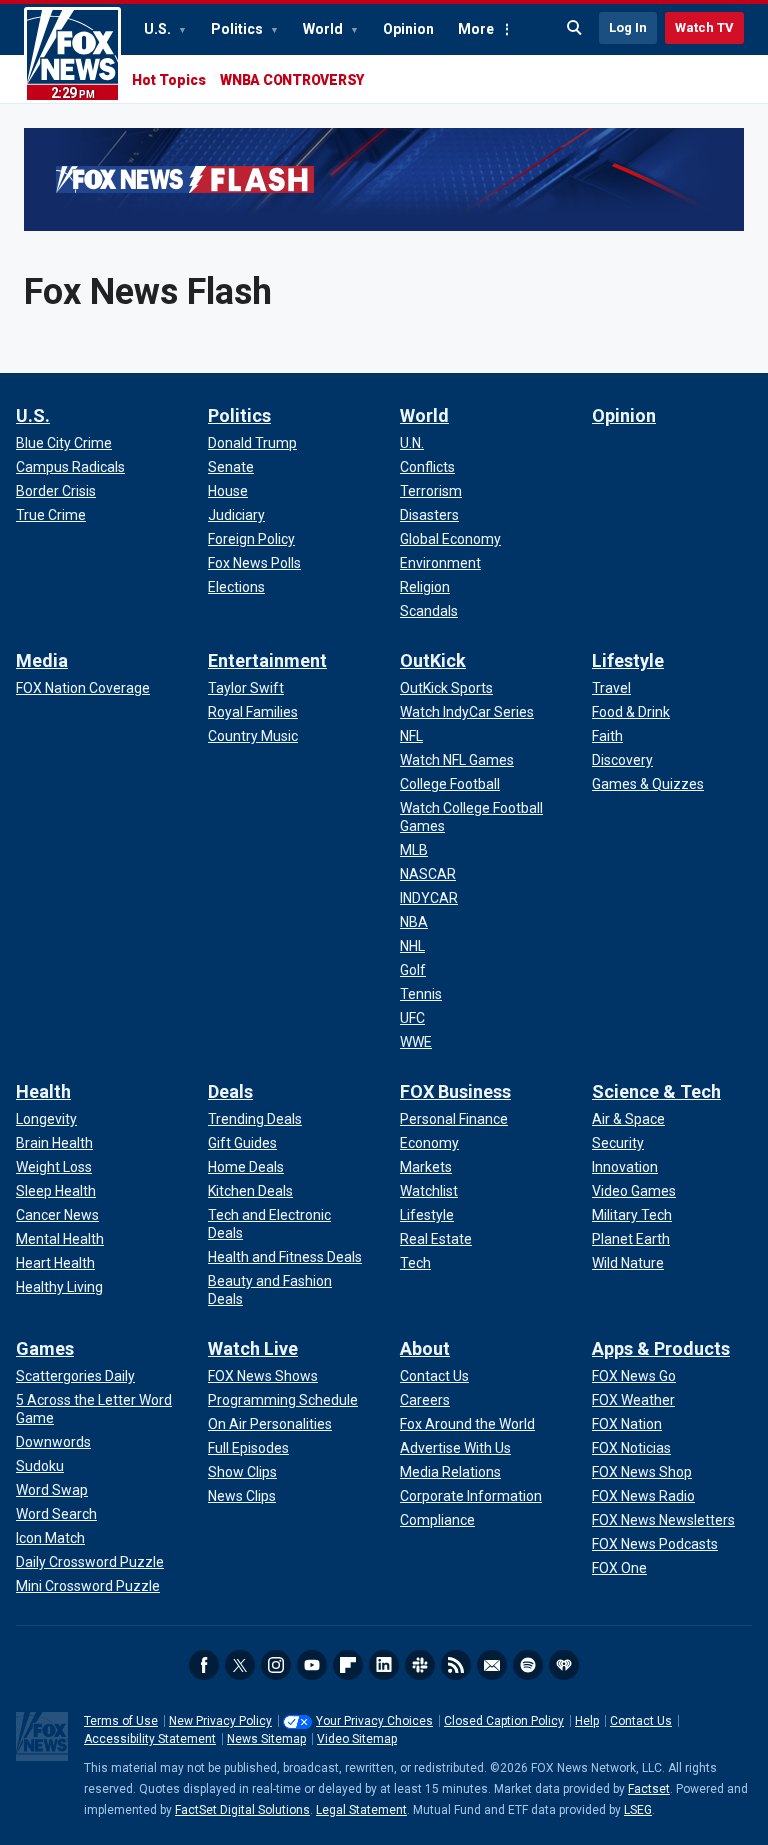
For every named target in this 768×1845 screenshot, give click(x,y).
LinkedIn (384, 1665)
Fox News (72, 55)
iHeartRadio (564, 1665)
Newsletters (492, 1665)
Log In (628, 27)
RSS (456, 1665)
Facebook (204, 1665)
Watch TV (704, 27)
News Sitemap (266, 1739)
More (476, 29)
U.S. (159, 29)
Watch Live (253, 1348)
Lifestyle (628, 660)
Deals (230, 1091)
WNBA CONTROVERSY (292, 80)
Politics (238, 29)
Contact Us (641, 1721)
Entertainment (267, 660)
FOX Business (455, 1091)
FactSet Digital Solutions (242, 1810)
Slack (420, 1665)
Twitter (240, 1665)
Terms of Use (121, 1721)
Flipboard (348, 1665)
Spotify (528, 1665)
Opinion (408, 29)
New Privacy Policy (220, 1721)
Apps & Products (661, 1348)
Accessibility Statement (150, 1739)
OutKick (433, 660)
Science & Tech (656, 1091)
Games (45, 1348)
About (425, 1348)
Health (43, 1091)
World (324, 29)
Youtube (312, 1665)
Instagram (276, 1665)
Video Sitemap (357, 1739)
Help (587, 1721)
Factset (649, 1789)
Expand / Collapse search (575, 28)
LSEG (638, 1810)
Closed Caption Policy (504, 1721)
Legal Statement (361, 1810)
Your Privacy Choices (374, 1721)
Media (42, 660)
